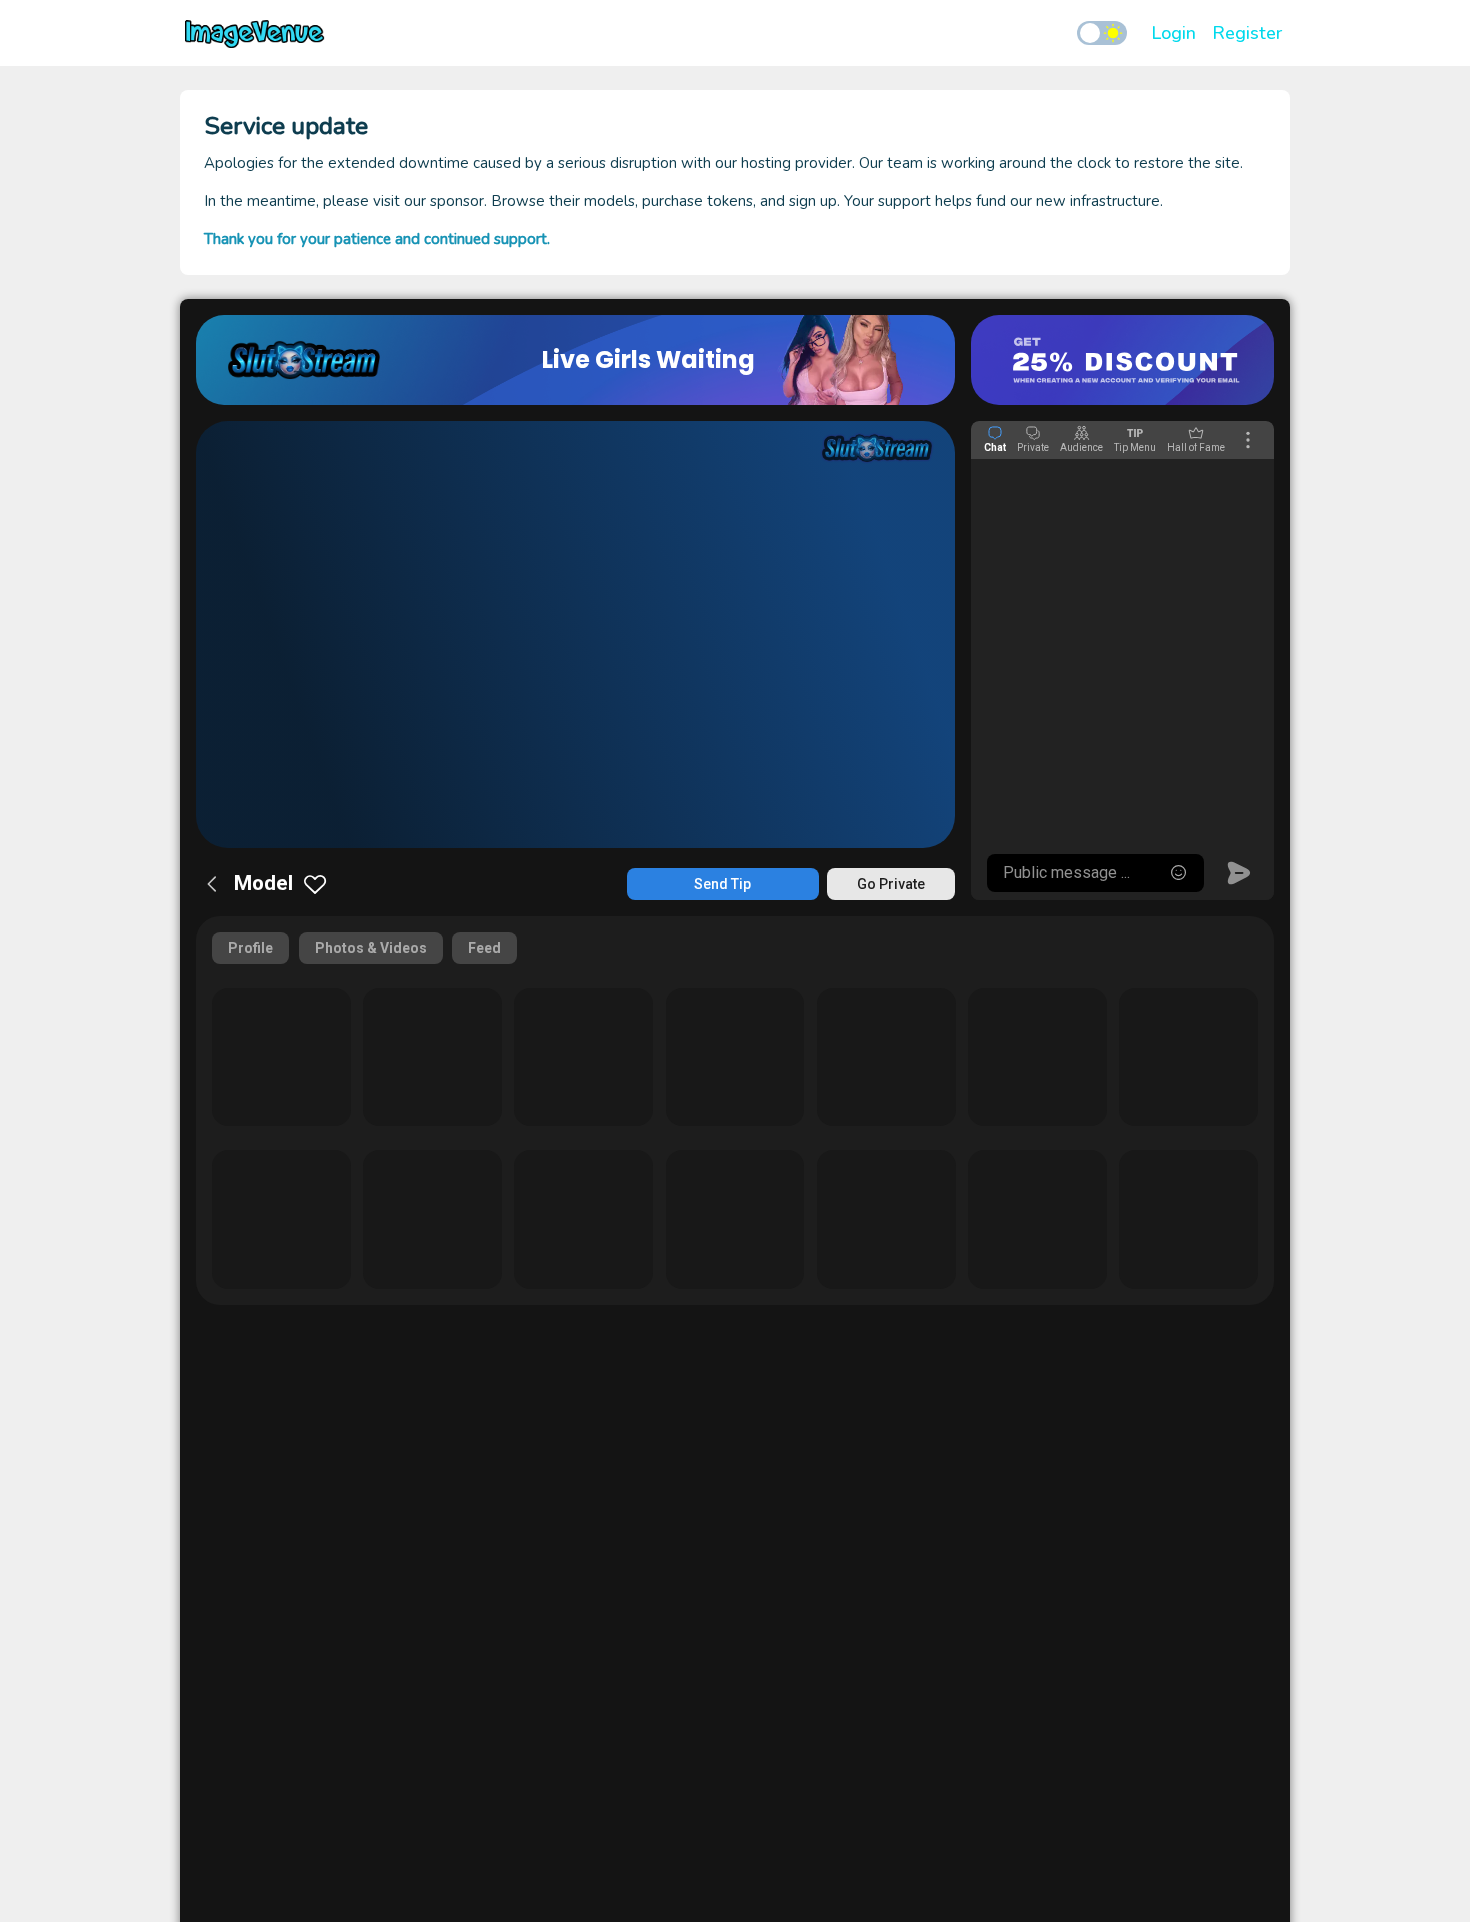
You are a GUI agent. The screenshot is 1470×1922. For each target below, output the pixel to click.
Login (1173, 33)
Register (1247, 33)
